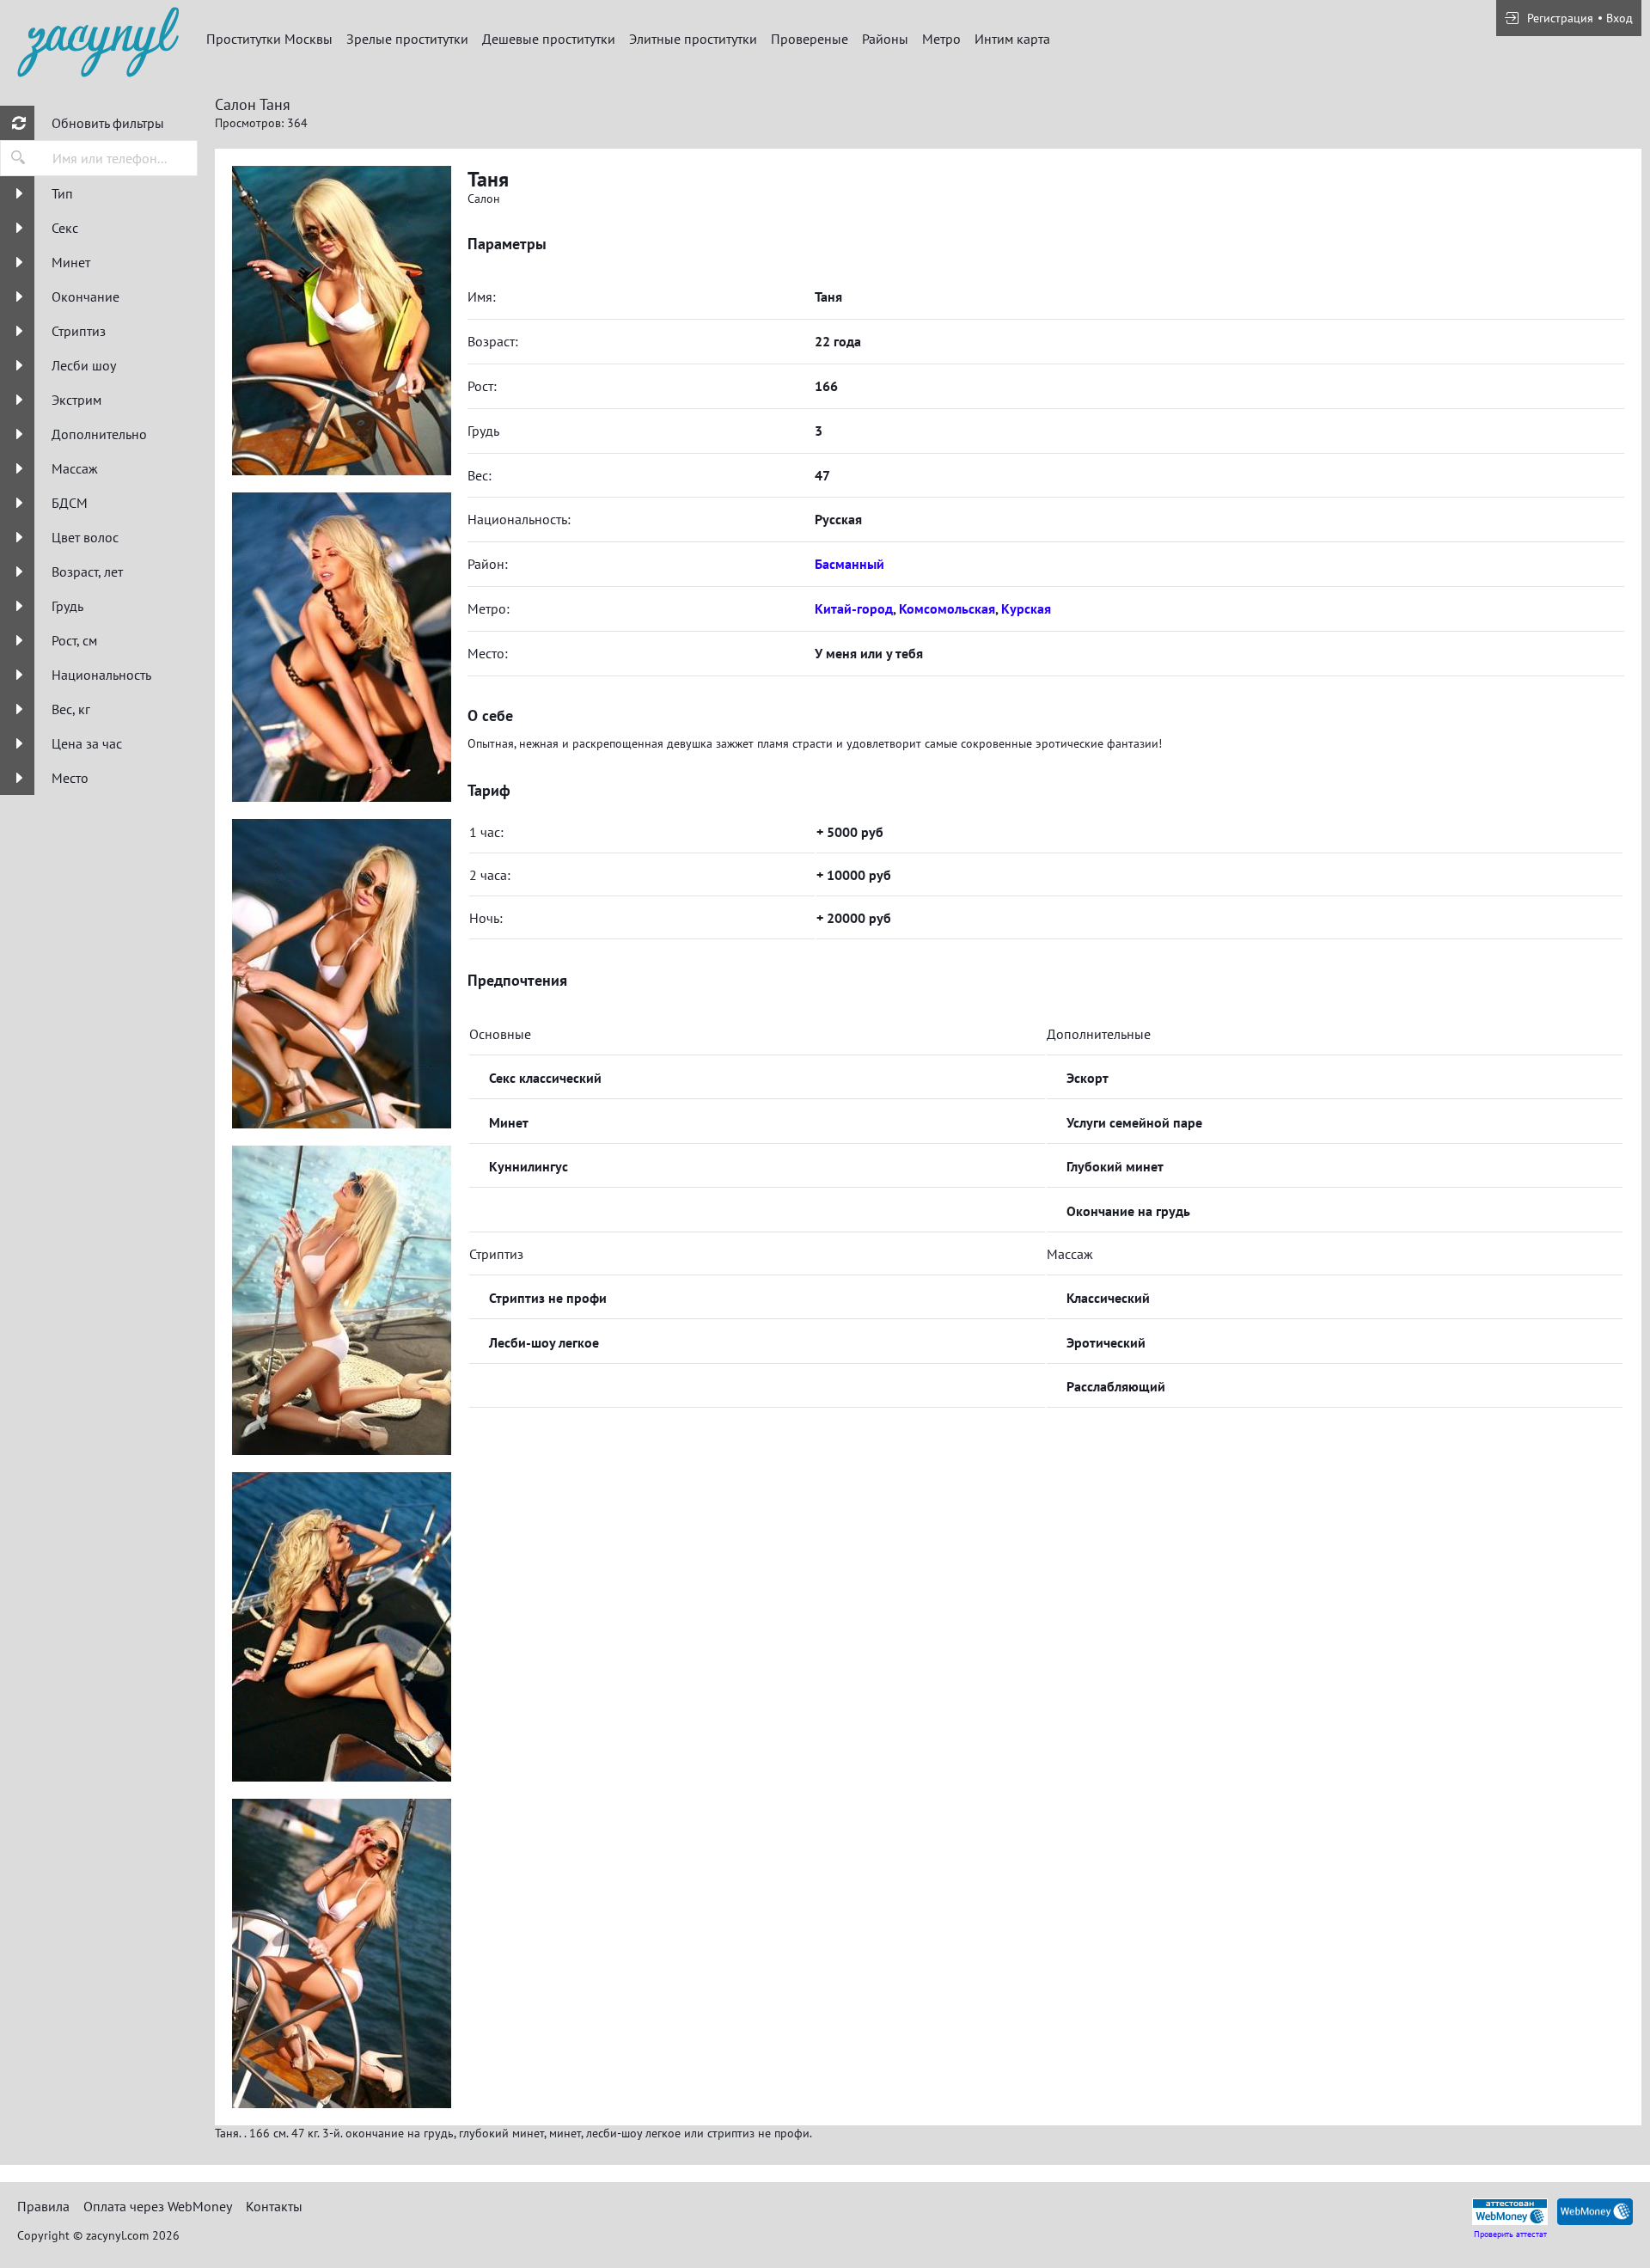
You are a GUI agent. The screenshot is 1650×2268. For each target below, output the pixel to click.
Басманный (849, 564)
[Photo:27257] (341, 647)
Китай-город (854, 608)
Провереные (810, 39)
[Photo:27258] (341, 974)
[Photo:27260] (341, 1627)
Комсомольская (947, 608)
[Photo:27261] (341, 1953)
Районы (885, 39)
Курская (1026, 608)
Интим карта (1012, 39)
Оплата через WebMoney (158, 2206)
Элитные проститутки (693, 39)
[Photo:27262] (341, 321)
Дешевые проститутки (549, 39)
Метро (941, 39)
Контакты (274, 2206)
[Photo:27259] (341, 1300)
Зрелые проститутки (407, 39)
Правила (43, 2206)
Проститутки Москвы (269, 39)
